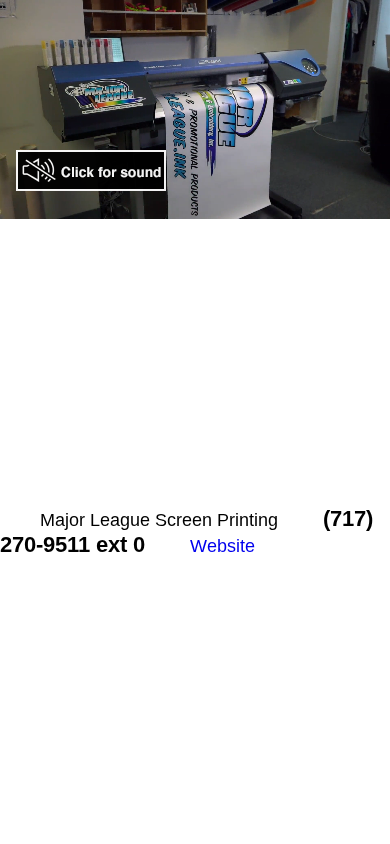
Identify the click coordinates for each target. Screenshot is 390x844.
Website (222, 546)
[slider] (153, 204)
